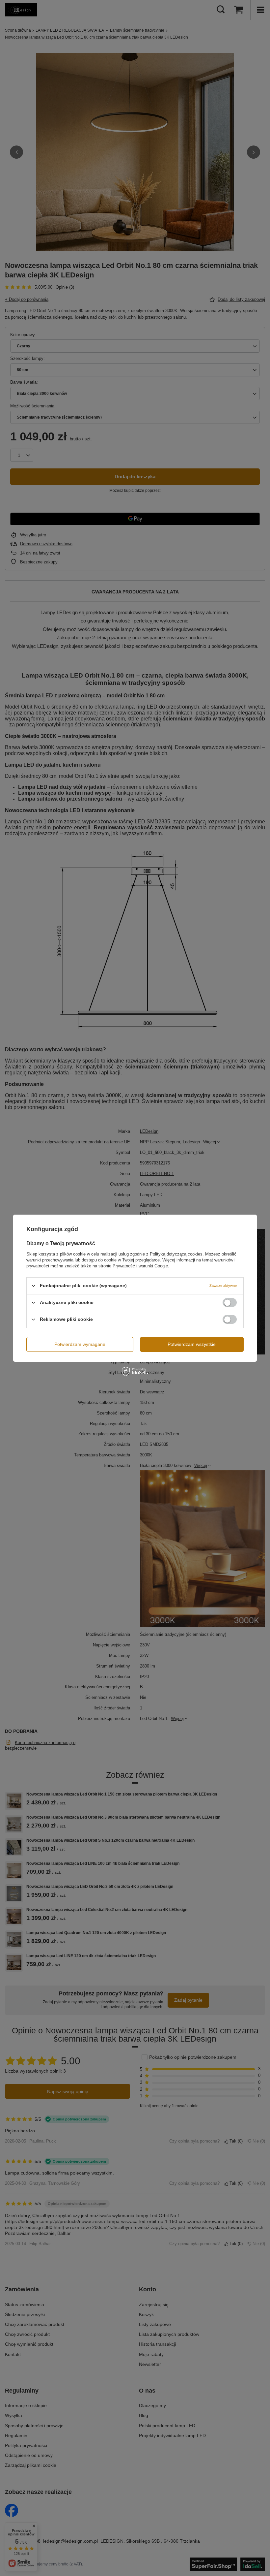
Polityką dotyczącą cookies (176, 1254)
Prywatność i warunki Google (140, 1266)
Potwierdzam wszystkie (192, 1344)
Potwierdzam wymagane (80, 1344)
